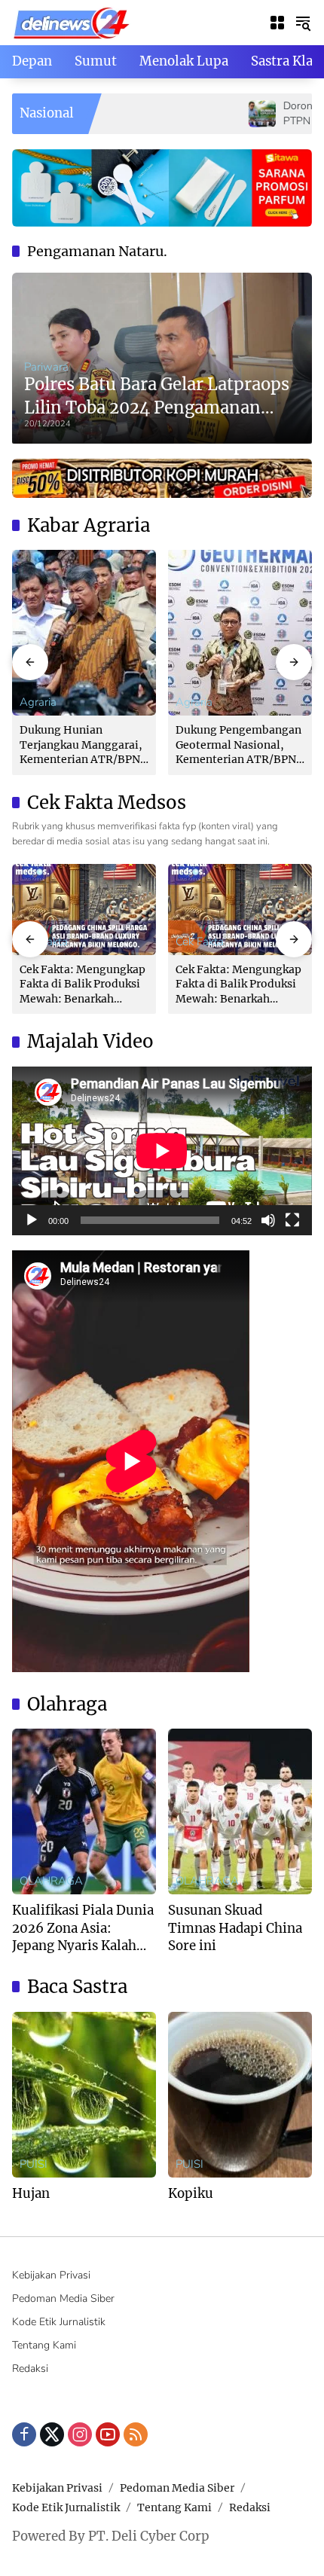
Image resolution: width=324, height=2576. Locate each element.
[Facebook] (24, 2434)
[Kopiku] (240, 2095)
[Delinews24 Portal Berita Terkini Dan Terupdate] (72, 21)
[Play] (32, 1220)
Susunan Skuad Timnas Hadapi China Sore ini (235, 1928)
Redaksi (30, 2368)
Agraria (38, 702)
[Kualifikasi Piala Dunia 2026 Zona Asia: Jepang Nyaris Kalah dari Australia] (84, 1811)
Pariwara (46, 367)
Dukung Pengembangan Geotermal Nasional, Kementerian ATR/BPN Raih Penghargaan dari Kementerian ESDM (238, 745)
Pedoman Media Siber (63, 2298)
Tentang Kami (44, 2345)
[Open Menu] (277, 23)
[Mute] (268, 1220)
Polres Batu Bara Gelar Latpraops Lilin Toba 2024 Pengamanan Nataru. (157, 397)
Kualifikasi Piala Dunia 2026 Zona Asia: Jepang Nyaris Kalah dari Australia (83, 1929)
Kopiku (191, 2193)
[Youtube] (108, 2434)
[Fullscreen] (292, 1220)
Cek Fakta (200, 942)
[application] (162, 1151)
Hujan (31, 2193)
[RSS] (136, 2434)
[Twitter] (52, 2434)
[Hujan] (84, 2095)
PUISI (34, 2164)
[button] (303, 23)
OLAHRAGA (51, 1881)
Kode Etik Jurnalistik (59, 2322)
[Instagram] (80, 2434)
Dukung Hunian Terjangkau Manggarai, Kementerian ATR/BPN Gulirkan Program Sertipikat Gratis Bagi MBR (81, 745)
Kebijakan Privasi (51, 2275)
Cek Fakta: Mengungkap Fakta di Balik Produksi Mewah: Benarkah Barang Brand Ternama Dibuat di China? (83, 985)
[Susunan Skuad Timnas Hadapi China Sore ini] (240, 1811)
